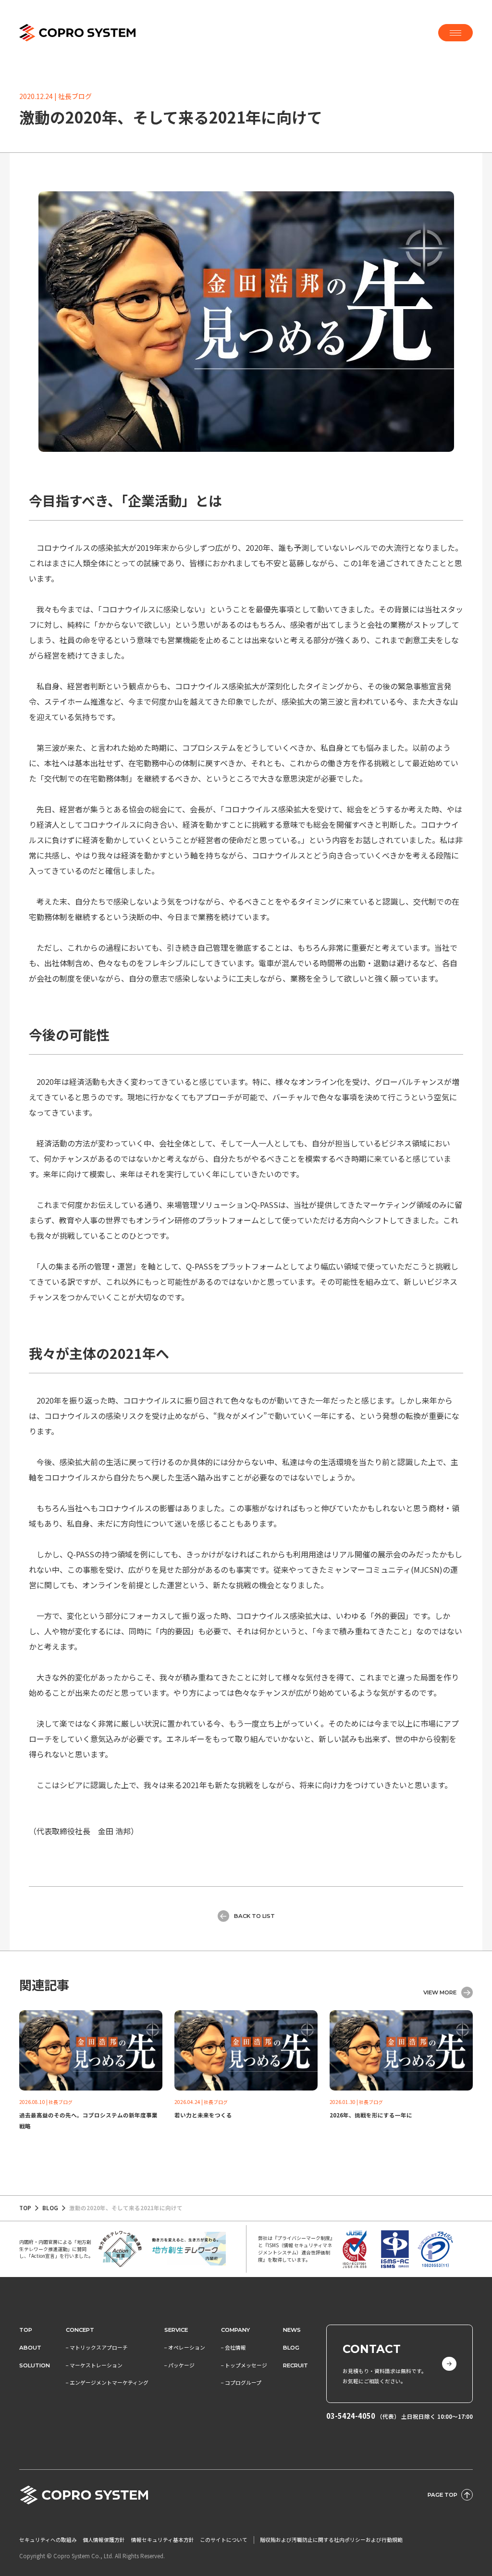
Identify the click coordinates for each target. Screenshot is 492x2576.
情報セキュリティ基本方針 (163, 2540)
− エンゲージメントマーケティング (107, 2383)
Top (26, 2330)
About (30, 2348)
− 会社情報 (234, 2347)
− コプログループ (241, 2383)
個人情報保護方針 (104, 2540)
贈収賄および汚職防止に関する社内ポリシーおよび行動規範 (331, 2540)
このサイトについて (224, 2540)
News (292, 2330)
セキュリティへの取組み (48, 2540)
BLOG (50, 2208)
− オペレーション (185, 2347)
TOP (25, 2208)
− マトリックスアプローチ (97, 2347)
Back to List (254, 1916)
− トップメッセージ (244, 2365)
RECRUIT (295, 2365)
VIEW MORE (440, 1992)
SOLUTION (35, 2365)
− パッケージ (179, 2365)
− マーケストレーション (94, 2365)
